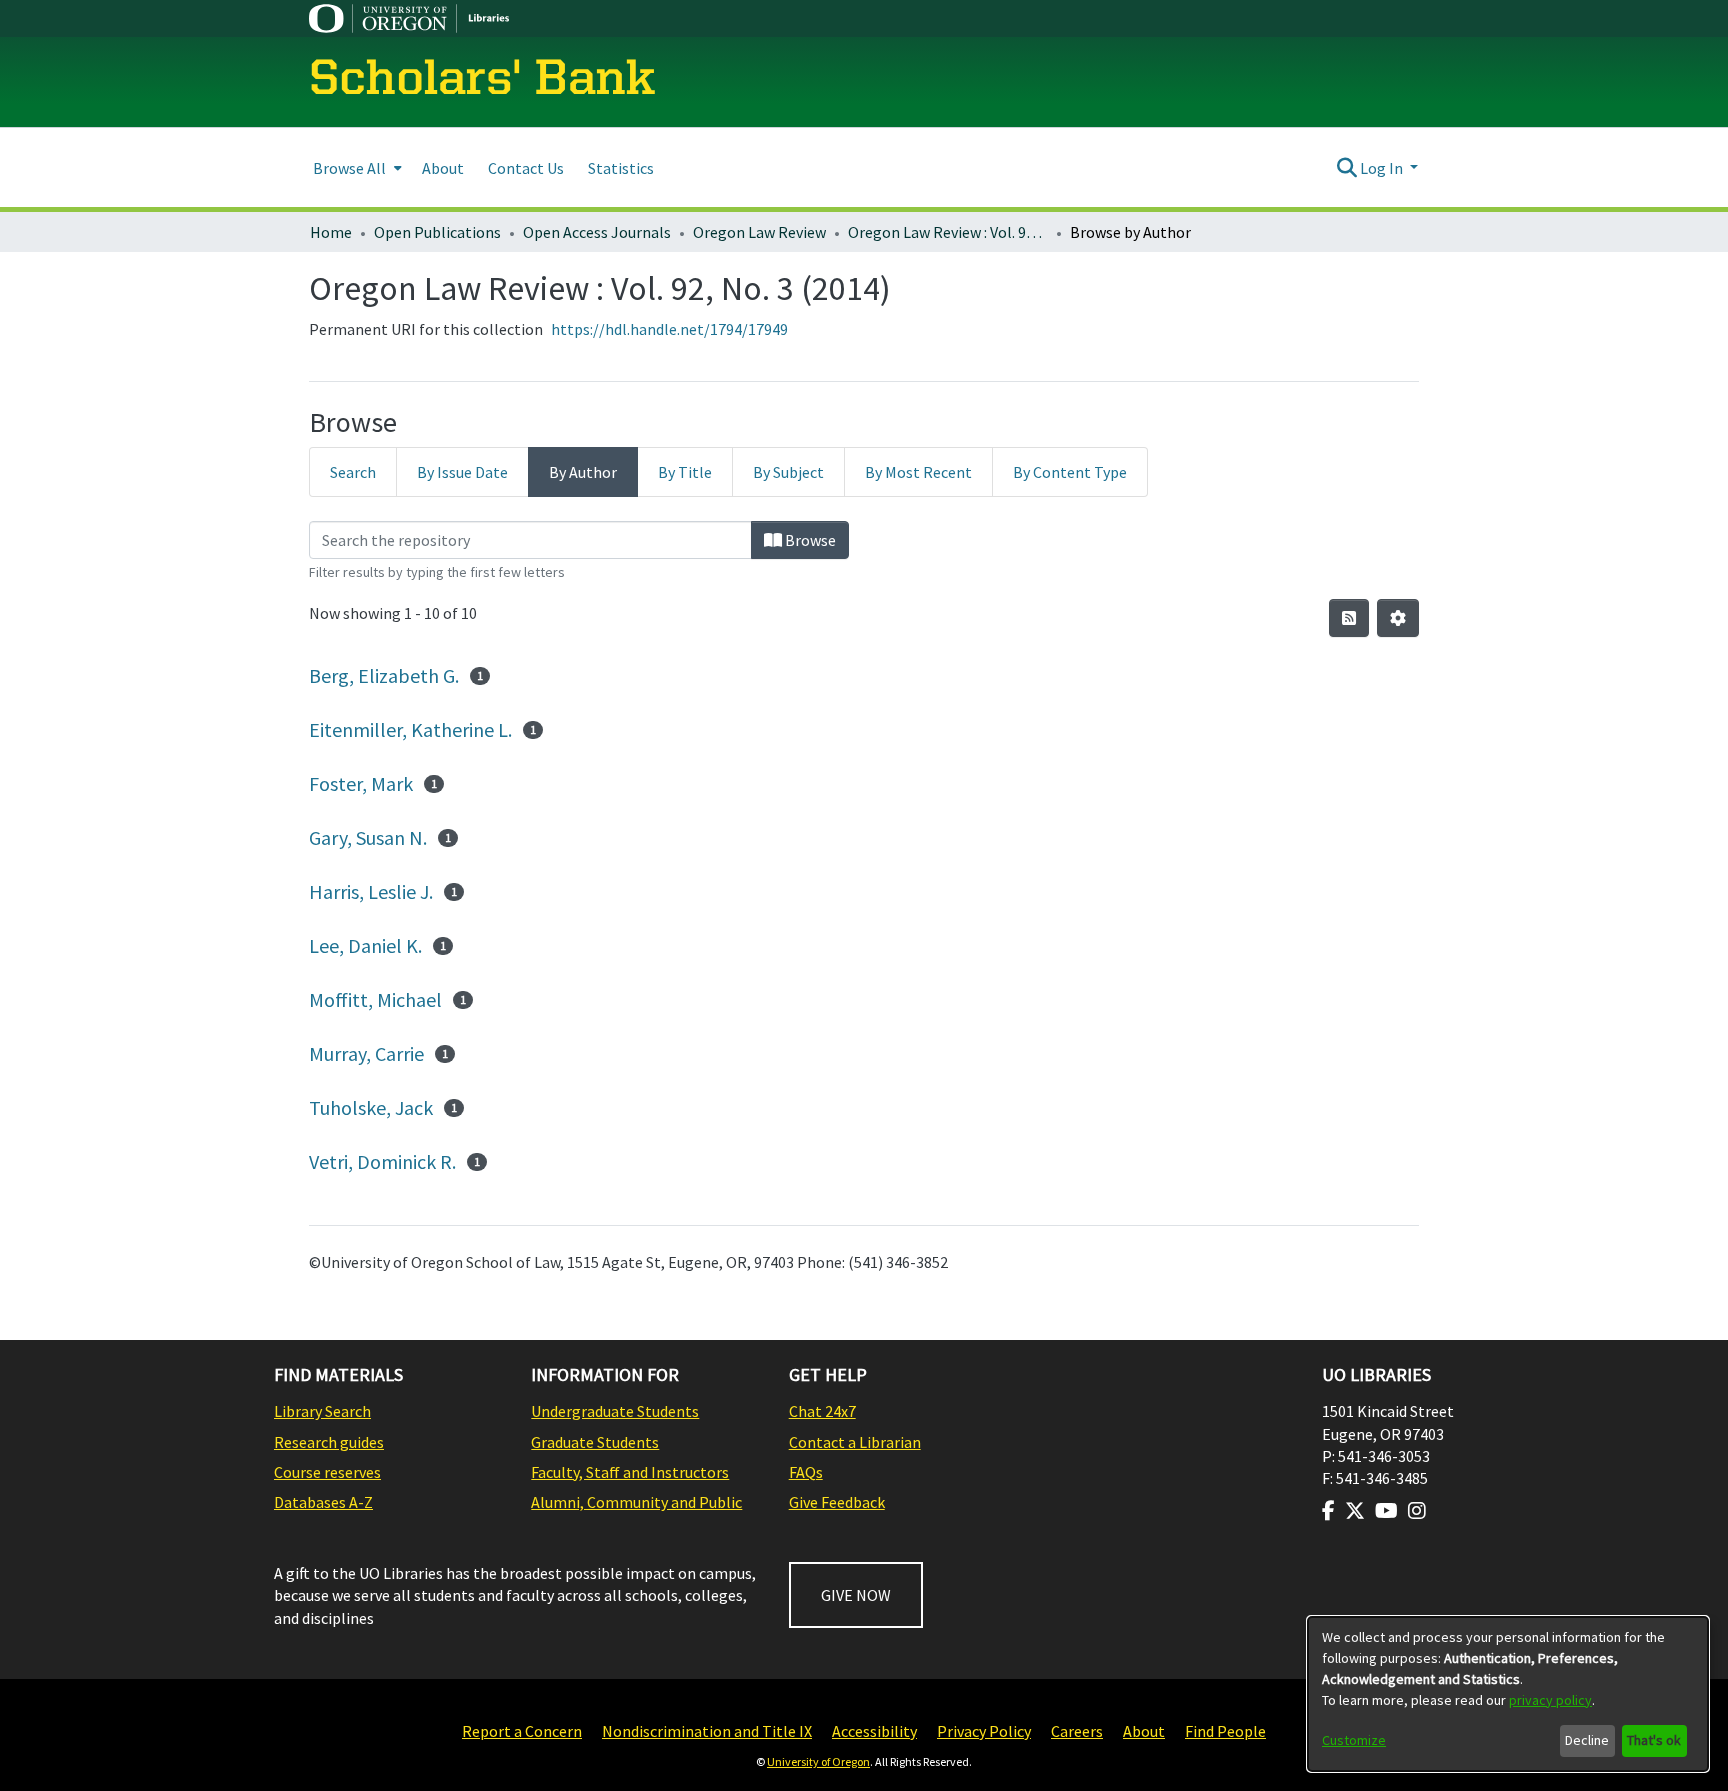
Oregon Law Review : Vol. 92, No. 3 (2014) (948, 232)
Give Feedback (837, 1502)
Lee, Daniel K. (365, 945)
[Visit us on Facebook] (1328, 1511)
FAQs (806, 1472)
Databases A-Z (323, 1502)
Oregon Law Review (759, 232)
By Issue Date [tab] (462, 472)
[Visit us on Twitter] (1355, 1511)
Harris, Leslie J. (371, 891)
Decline (1587, 1740)
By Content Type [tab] (1070, 472)
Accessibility (874, 1731)
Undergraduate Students (615, 1411)
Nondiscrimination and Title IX (707, 1731)
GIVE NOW (856, 1595)
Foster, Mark (361, 783)
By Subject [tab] (788, 472)
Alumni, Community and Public (636, 1502)
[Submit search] (1346, 168)
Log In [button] (1383, 168)
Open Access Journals (597, 232)
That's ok (1654, 1740)
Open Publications (437, 232)
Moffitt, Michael (375, 999)
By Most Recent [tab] (918, 472)
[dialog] (1508, 1694)
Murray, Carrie (366, 1053)
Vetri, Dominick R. (382, 1161)
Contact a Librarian (855, 1442)
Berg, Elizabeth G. (384, 675)
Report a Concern (522, 1731)
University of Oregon (818, 1761)
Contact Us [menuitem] (526, 168)
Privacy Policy (984, 1731)
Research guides (329, 1442)
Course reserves (327, 1472)
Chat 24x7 (822, 1411)
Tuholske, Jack (371, 1107)
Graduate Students (595, 1442)
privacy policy (1550, 1700)
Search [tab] (353, 472)
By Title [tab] (685, 472)
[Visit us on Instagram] (1417, 1511)
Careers (1077, 1731)
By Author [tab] (583, 472)
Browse (809, 540)
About (1144, 1731)
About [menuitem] (443, 168)
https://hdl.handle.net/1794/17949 (669, 329)
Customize (1354, 1740)
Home (331, 232)
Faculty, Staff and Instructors (630, 1472)
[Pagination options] (1398, 618)
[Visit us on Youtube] (1386, 1511)
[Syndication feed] (1349, 618)
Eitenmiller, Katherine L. (410, 729)
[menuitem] (355, 167)
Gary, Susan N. (368, 837)
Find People (1225, 1731)
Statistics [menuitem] (621, 168)
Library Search (322, 1411)
